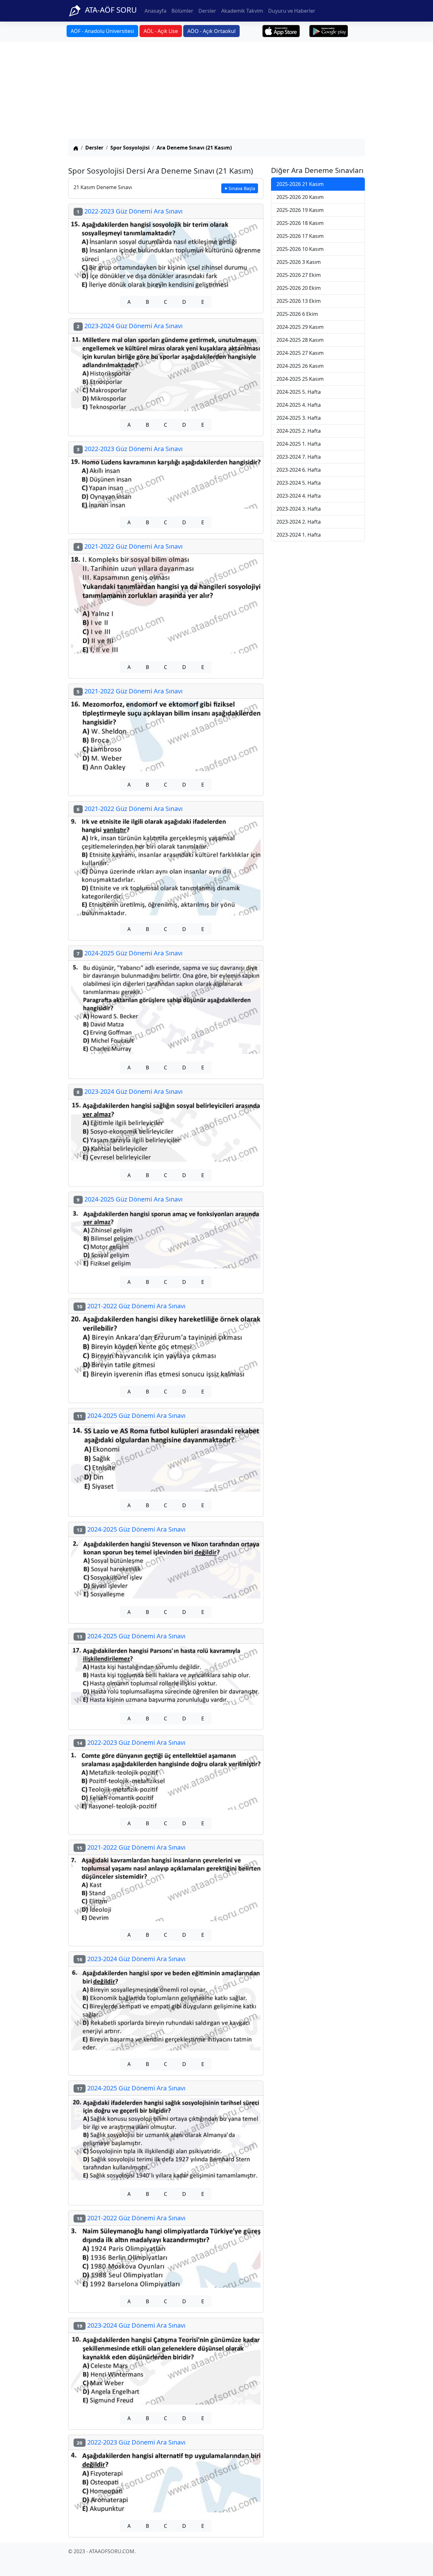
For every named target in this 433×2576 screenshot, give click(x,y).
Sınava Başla (242, 188)
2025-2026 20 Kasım (300, 197)
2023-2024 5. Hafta (299, 483)
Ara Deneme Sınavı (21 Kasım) (194, 148)
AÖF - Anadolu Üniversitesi (102, 31)
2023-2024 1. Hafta (299, 535)
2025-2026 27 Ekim (299, 275)
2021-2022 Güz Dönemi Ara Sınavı (130, 546)
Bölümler (182, 11)
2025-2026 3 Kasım (299, 262)
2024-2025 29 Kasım (300, 327)
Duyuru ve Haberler (292, 11)
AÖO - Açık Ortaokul (211, 31)
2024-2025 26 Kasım (300, 366)
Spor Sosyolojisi (130, 148)
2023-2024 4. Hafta (299, 496)
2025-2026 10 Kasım (300, 249)
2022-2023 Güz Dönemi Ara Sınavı (130, 211)
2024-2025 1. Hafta (299, 444)
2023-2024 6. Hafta (299, 470)
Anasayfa (155, 11)
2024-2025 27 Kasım (300, 353)
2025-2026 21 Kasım (300, 184)
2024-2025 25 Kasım (300, 379)
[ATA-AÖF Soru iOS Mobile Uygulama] (281, 31)
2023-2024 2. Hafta (299, 522)
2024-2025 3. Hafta (299, 418)
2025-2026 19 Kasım (300, 210)
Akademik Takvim (242, 11)
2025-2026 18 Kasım (300, 223)
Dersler (207, 11)
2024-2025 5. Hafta (299, 392)
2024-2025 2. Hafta (299, 431)
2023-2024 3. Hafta (299, 509)
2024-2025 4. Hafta (299, 405)
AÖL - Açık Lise (161, 31)
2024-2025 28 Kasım (300, 340)
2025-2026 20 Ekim (299, 288)
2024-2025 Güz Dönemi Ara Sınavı (130, 953)
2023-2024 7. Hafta (299, 457)
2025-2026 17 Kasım (300, 236)
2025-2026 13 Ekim (299, 301)
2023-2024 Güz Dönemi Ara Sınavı (130, 326)
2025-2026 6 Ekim (297, 314)
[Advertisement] (217, 91)
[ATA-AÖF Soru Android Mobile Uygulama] (329, 31)
